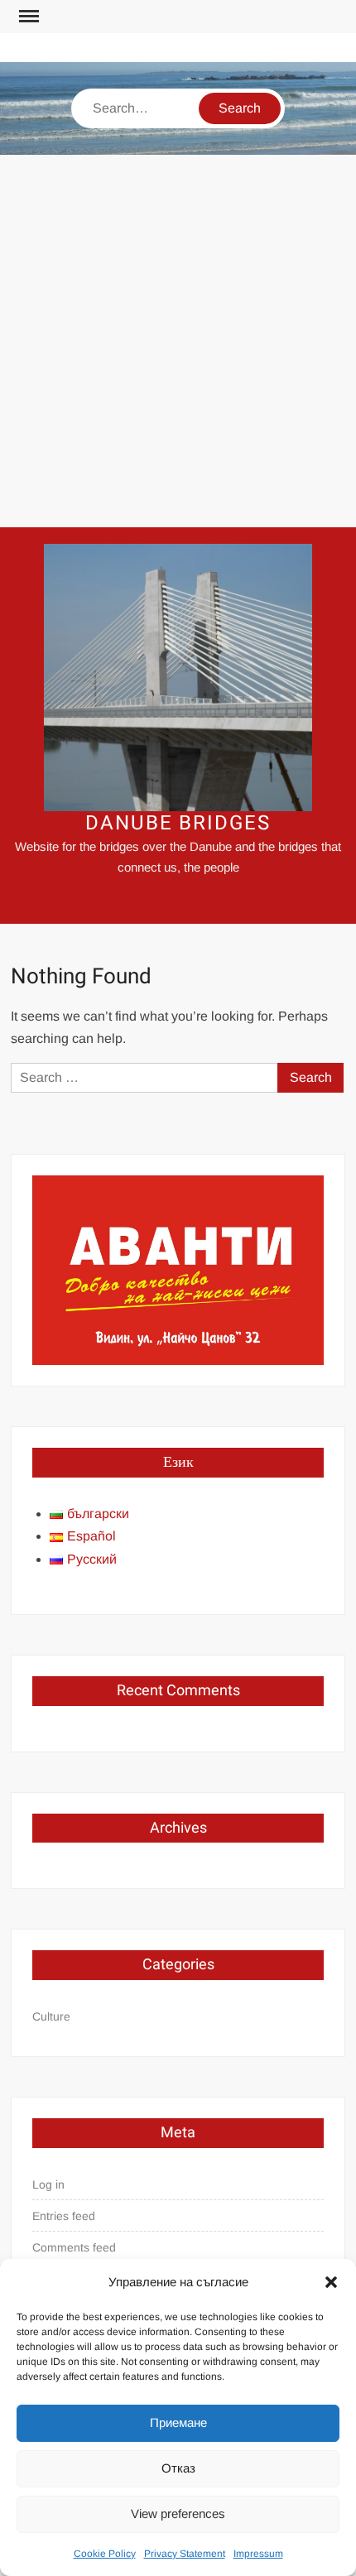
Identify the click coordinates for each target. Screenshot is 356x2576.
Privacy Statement (185, 2554)
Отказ (178, 2468)
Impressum (258, 2554)
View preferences (178, 2514)
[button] (331, 2282)
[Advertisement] (178, 341)
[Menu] (27, 17)
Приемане (178, 2422)
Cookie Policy (105, 2554)
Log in (48, 2184)
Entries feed (64, 2216)
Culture (51, 2016)
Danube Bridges (178, 823)
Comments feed (74, 2247)
